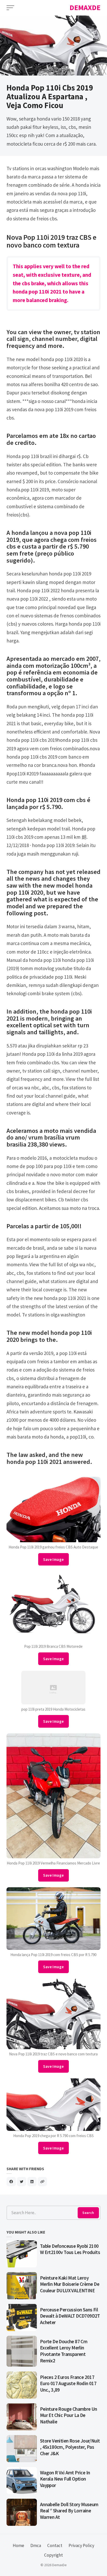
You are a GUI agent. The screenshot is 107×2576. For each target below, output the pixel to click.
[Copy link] (42, 2182)
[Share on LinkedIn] (32, 2182)
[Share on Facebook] (11, 2182)
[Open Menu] (10, 8)
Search (88, 2213)
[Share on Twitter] (22, 2182)
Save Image (53, 1559)
